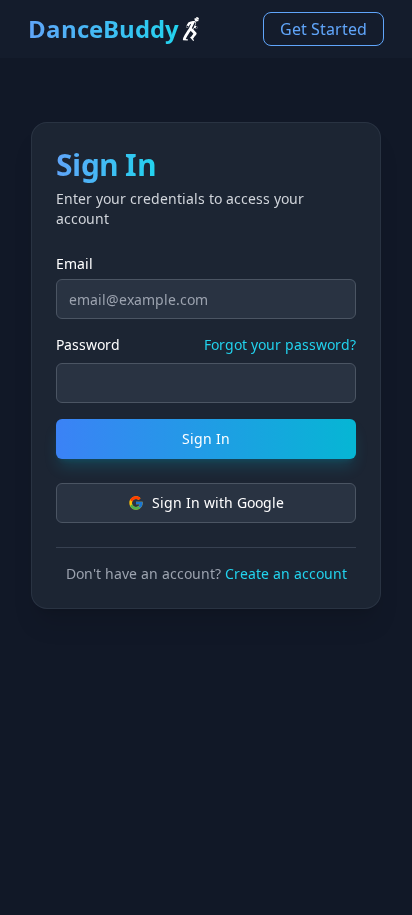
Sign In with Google (218, 502)
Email (74, 264)
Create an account (286, 573)
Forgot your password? (280, 344)
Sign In (206, 438)
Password (88, 345)
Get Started (323, 29)
